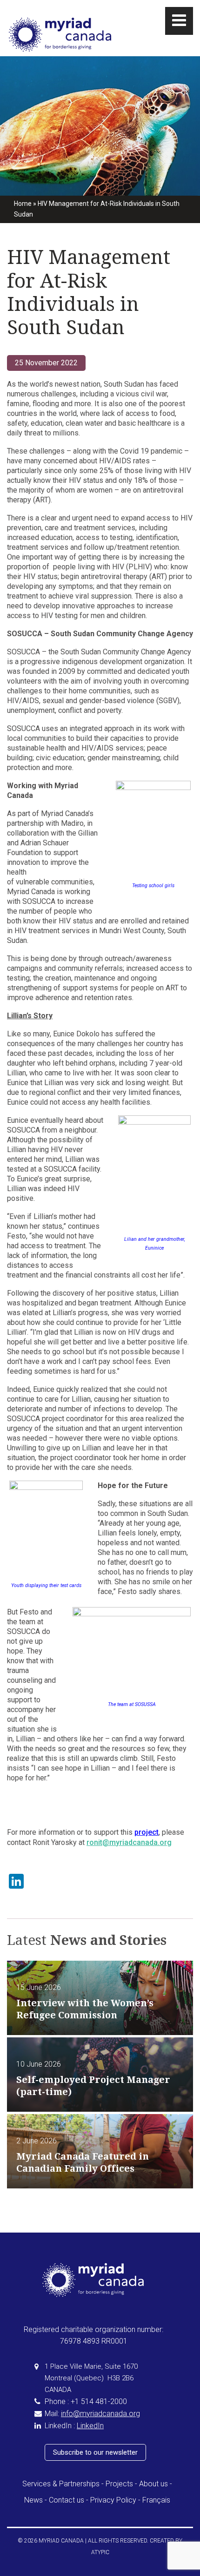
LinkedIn (90, 2426)
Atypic (100, 2552)
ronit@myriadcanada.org (129, 1842)
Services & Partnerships (61, 2484)
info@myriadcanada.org (100, 2414)
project (147, 1832)
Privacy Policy (113, 2500)
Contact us (67, 2500)
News (33, 2500)
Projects (119, 2484)
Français (156, 2500)
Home (23, 204)
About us (153, 2484)
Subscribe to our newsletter (95, 2452)
